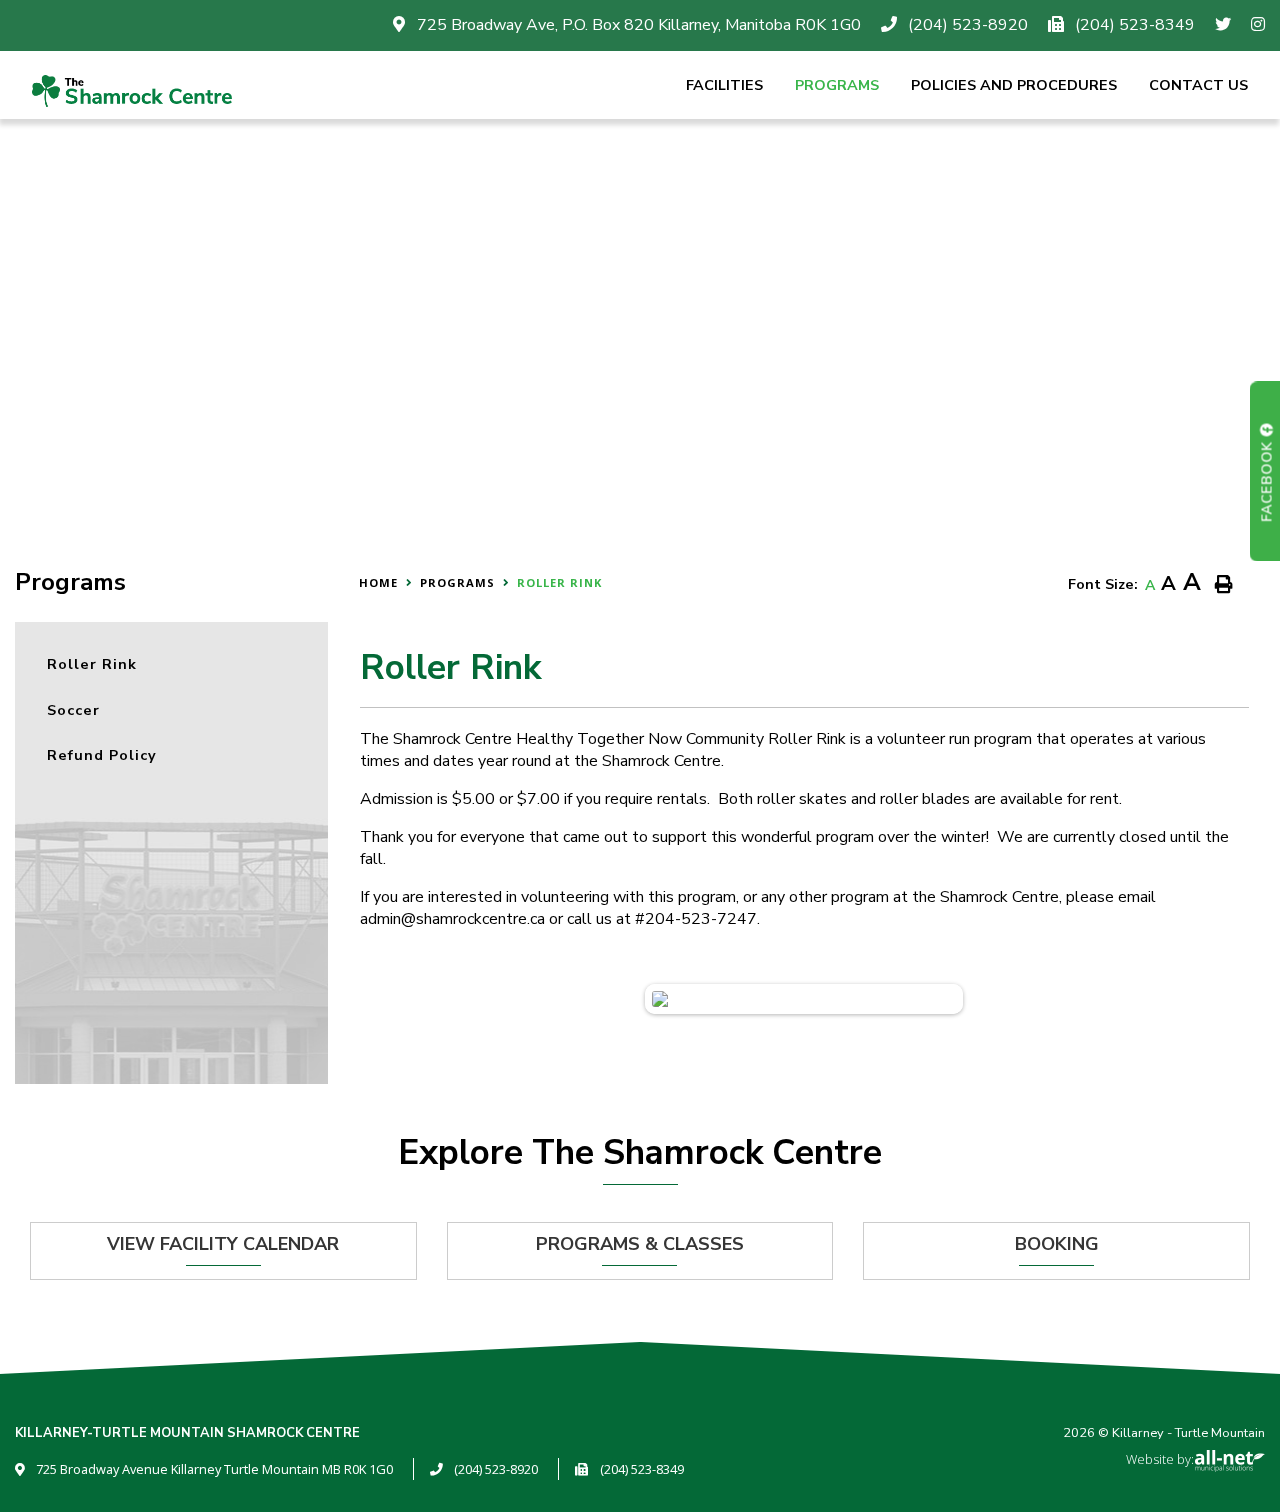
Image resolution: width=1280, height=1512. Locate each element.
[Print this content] (1224, 585)
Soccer (73, 710)
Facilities (724, 85)
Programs (837, 85)
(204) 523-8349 (641, 1469)
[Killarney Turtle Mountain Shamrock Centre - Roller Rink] (132, 88)
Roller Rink (559, 582)
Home (378, 582)
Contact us (1198, 85)
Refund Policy (102, 755)
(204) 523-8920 (496, 1469)
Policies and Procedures (1014, 85)
